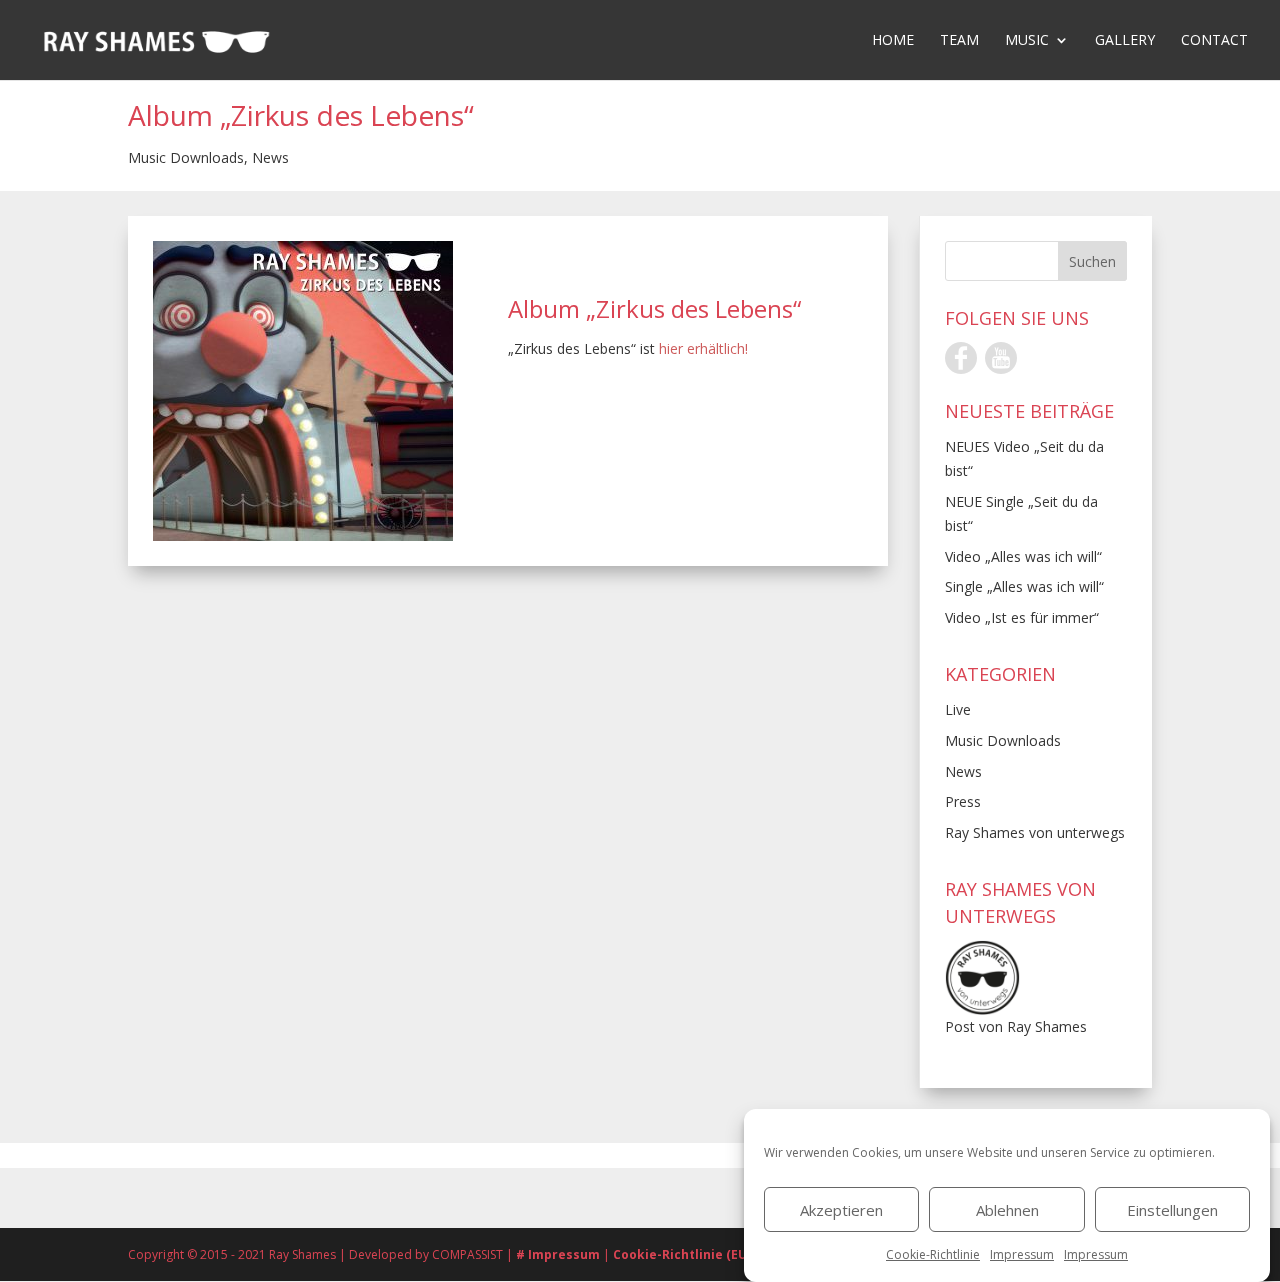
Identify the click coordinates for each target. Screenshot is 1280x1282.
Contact (1214, 41)
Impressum (1022, 1254)
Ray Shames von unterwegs (1035, 832)
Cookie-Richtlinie (933, 1254)
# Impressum (559, 1254)
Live (958, 709)
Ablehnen (1007, 1210)
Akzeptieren (841, 1210)
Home (893, 41)
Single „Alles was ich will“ (1024, 586)
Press (963, 801)
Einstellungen (1172, 1210)
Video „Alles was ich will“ (1023, 556)
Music (1027, 41)
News (270, 157)
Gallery (1125, 41)
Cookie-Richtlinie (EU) (682, 1254)
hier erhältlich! (703, 348)
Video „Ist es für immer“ (1022, 617)
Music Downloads (186, 157)
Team (959, 41)
